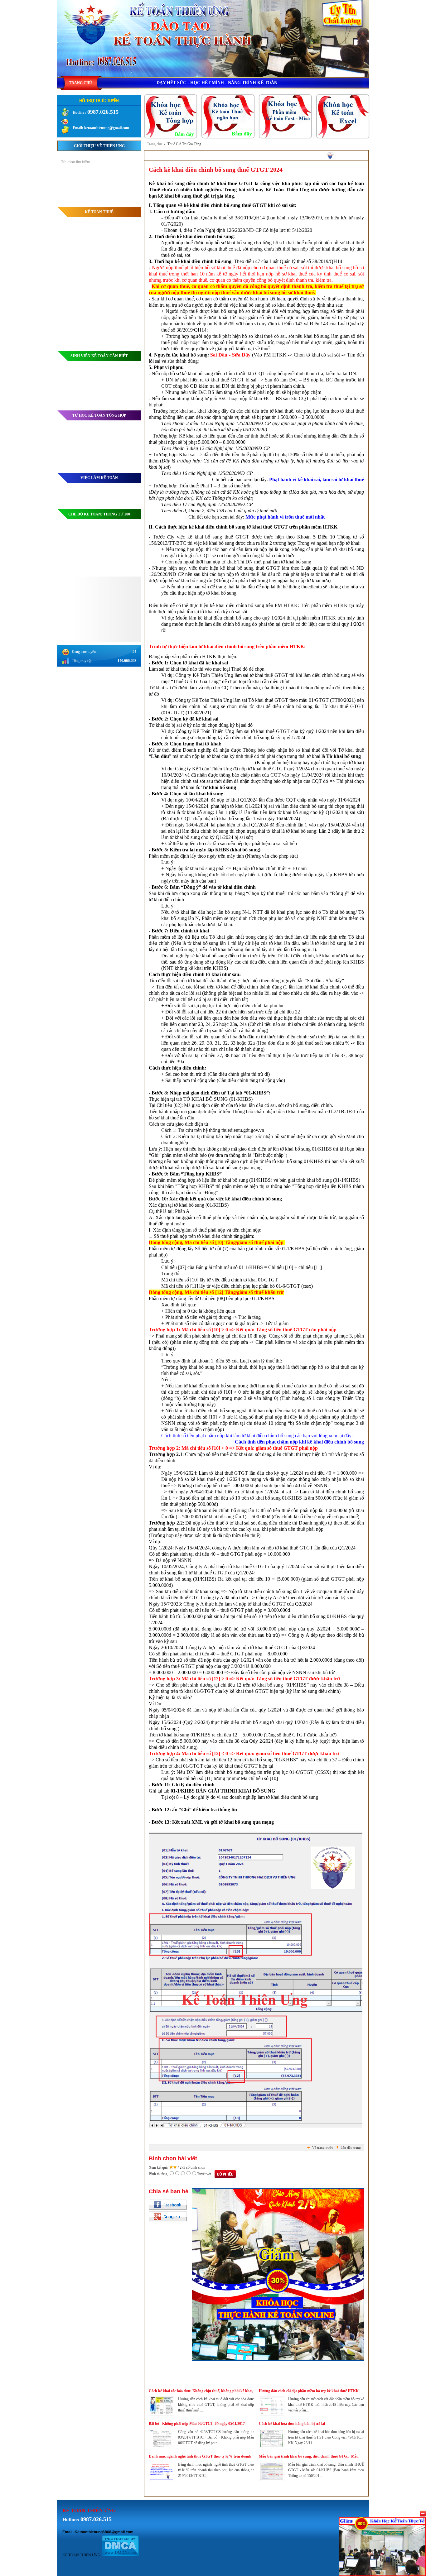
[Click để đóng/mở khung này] (423, 2514)
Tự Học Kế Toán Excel (121, 459)
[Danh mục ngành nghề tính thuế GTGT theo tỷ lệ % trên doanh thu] (162, 2479)
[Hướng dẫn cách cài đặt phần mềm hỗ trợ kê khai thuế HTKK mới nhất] (272, 2414)
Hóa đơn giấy (128, 251)
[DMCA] (120, 2555)
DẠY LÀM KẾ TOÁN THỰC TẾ (99, 178)
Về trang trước (323, 2147)
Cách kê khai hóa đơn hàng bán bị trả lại (292, 2424)
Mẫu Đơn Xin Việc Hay (120, 496)
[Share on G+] (168, 2216)
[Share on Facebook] (168, 2205)
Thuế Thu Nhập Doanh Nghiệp (114, 277)
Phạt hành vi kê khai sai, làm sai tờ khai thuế (317, 479)
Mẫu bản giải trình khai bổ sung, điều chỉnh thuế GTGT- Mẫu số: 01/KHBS (309, 2457)
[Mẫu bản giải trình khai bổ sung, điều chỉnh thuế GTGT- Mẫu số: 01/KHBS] (272, 2479)
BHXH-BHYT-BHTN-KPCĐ (115, 340)
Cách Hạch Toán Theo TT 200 (115, 524)
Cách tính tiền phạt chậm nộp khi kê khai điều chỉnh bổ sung (299, 1442)
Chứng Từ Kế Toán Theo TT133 (113, 560)
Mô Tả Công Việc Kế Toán (118, 505)
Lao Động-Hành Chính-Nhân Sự (113, 323)
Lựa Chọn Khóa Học (122, 190)
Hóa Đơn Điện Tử (124, 242)
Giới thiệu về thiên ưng (99, 146)
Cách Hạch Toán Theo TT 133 (115, 551)
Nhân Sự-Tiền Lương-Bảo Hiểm (99, 309)
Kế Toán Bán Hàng (123, 451)
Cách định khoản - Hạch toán (116, 371)
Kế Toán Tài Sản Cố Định (118, 468)
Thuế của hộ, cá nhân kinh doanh (113, 294)
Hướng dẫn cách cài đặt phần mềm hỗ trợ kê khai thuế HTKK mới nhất (309, 2391)
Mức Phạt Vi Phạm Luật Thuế (115, 268)
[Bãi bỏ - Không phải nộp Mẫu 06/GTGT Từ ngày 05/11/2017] (162, 2447)
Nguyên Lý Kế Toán (122, 389)
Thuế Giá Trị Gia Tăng (184, 144)
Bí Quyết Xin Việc (124, 487)
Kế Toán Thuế (99, 212)
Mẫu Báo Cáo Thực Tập (120, 380)
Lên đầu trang (351, 2147)
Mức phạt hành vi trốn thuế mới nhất (285, 517)
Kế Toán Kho (128, 433)
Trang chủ (154, 144)
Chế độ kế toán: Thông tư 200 (99, 514)
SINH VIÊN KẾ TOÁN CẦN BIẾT (99, 356)
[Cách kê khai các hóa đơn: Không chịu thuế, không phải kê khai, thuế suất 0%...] (162, 2414)
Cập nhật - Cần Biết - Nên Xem (114, 286)
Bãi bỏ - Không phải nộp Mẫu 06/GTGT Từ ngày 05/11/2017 (197, 2424)
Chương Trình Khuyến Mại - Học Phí (109, 199)
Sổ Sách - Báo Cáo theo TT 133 (114, 569)
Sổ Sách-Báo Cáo (124, 442)
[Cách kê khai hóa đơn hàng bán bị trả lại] (272, 2447)
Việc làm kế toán (99, 478)
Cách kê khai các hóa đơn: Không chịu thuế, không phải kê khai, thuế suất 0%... (201, 2391)
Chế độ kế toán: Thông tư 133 (99, 542)
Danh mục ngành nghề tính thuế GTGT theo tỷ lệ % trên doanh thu (200, 2457)
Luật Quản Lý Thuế (123, 260)
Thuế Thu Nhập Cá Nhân (119, 225)
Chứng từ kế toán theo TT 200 (115, 532)
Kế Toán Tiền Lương (122, 332)
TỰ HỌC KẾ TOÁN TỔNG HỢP (99, 415)
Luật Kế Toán (128, 397)
